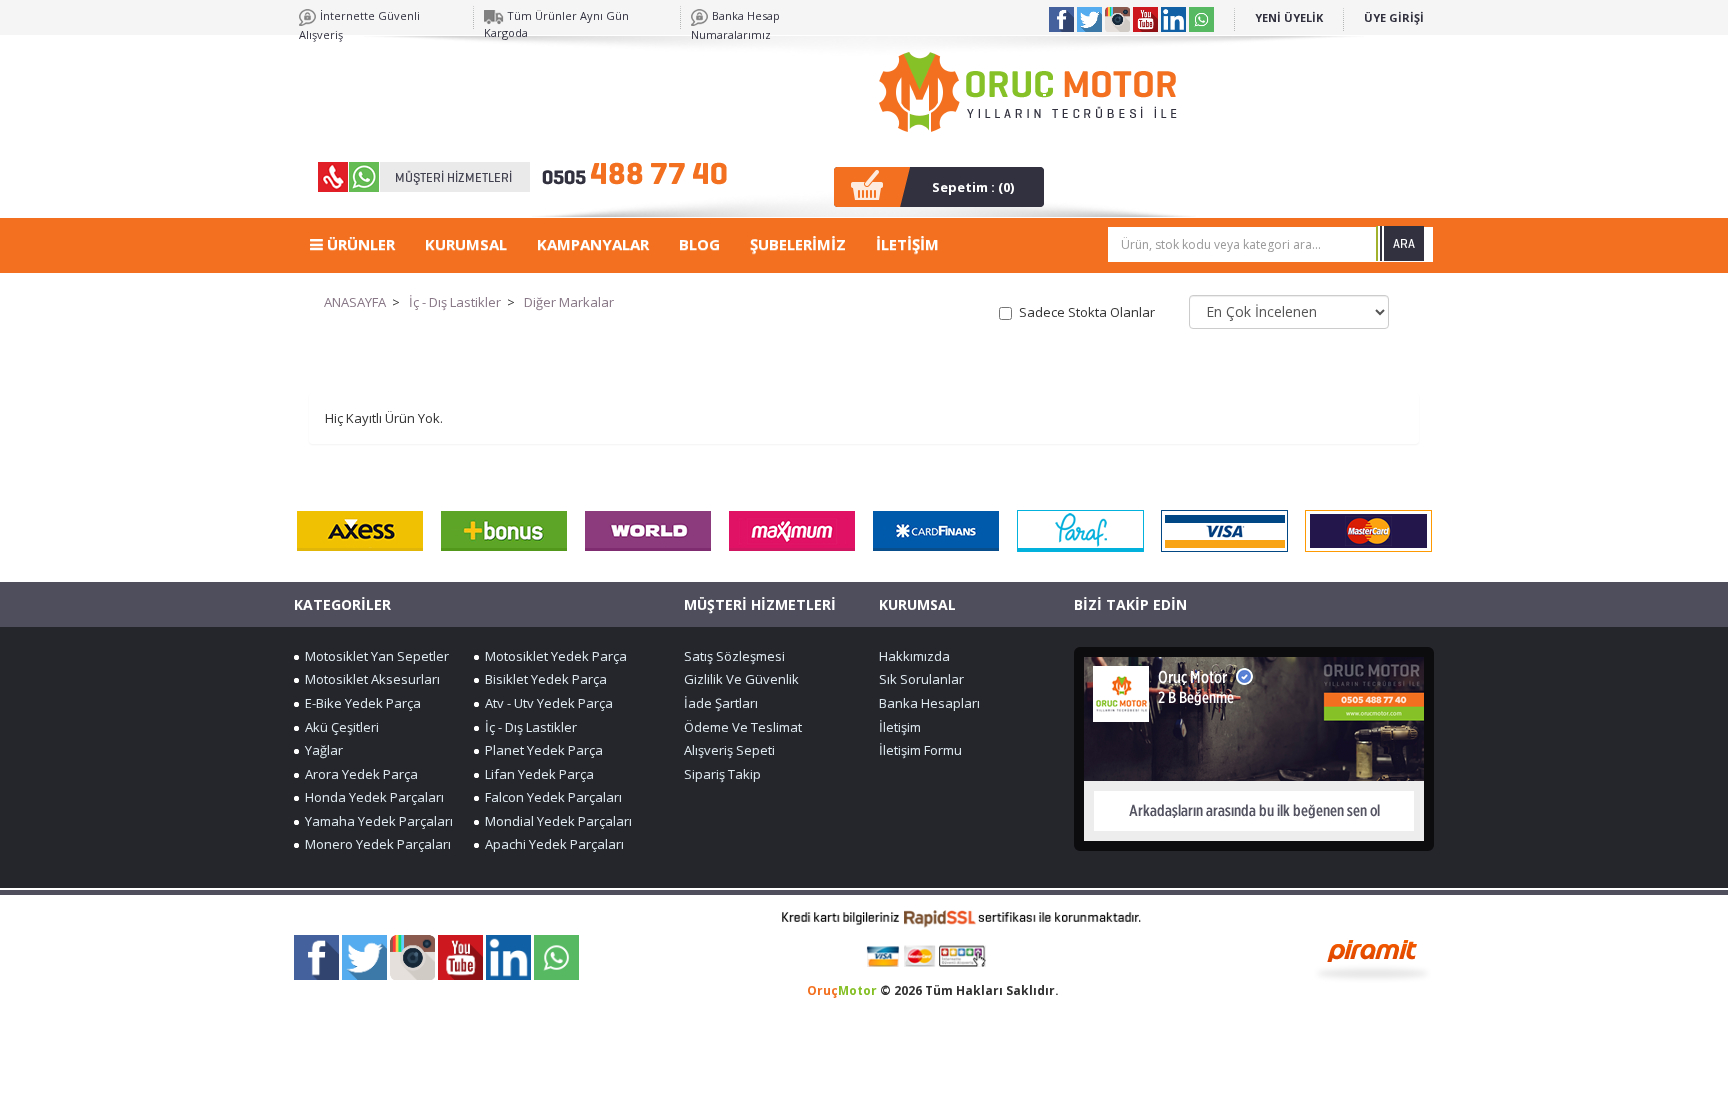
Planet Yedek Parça (541, 750)
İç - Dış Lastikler (455, 302)
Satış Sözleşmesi (734, 656)
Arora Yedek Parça (358, 774)
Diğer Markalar (569, 302)
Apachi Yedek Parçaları (551, 844)
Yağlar (321, 750)
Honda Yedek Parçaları (371, 797)
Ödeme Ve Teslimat (743, 727)
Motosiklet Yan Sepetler (374, 656)
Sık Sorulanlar (921, 679)
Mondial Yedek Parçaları (555, 821)
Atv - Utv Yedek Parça (546, 703)
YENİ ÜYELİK (1289, 17)
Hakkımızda (914, 656)
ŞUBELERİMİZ (798, 244)
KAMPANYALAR (593, 244)
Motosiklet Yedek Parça (553, 656)
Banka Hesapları (929, 703)
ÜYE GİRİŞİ (1394, 17)
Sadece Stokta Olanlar (1087, 312)
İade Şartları (721, 703)
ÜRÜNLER (359, 244)
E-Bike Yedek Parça (360, 703)
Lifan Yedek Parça (536, 774)
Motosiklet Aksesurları (369, 679)
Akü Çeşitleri (339, 727)
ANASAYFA (355, 302)
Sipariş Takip (722, 774)
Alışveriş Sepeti (729, 750)
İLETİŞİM (907, 244)
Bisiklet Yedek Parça (543, 679)
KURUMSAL (466, 244)
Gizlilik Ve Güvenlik (741, 679)
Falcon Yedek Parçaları (550, 797)
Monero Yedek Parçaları (375, 844)
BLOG (699, 244)
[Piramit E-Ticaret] (1372, 958)
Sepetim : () (973, 187)
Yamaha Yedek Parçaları (376, 821)
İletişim (900, 727)
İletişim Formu (920, 750)
